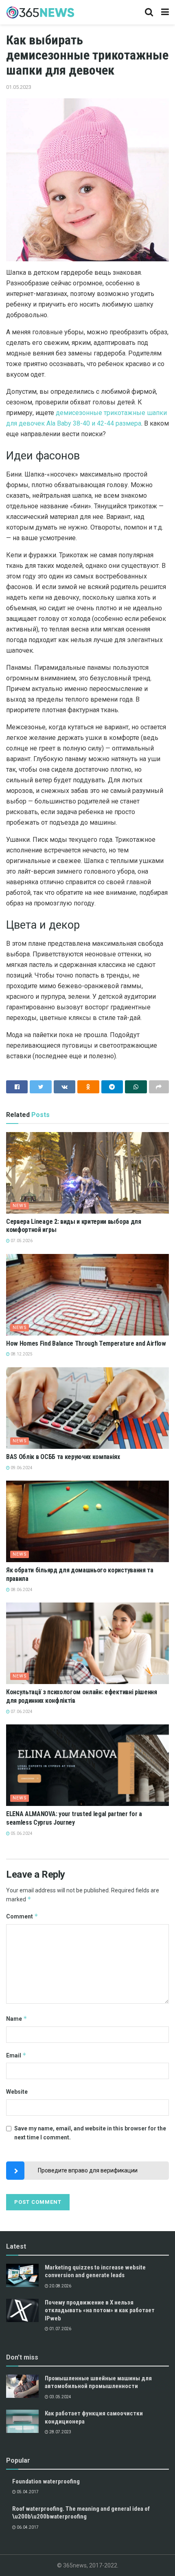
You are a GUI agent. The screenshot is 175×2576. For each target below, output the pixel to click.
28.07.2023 (60, 2432)
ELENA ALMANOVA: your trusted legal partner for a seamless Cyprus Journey (74, 1818)
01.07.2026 (60, 2329)
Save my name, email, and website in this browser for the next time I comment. (90, 2133)
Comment (22, 1916)
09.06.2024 (21, 1468)
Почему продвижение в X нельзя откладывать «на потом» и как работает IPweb (100, 2310)
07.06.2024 (21, 1712)
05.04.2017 (27, 2492)
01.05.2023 (19, 87)
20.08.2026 (60, 2286)
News (20, 1206)
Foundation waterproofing (46, 2481)
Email (16, 2055)
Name (17, 2019)
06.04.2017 (27, 2527)
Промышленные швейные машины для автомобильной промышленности (98, 2382)
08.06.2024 (21, 1590)
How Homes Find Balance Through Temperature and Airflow (86, 1343)
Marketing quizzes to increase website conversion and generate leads (95, 2271)
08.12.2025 (21, 1354)
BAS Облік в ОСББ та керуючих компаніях (63, 1457)
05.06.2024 (21, 1833)
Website (17, 2092)
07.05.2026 (21, 1241)
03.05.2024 (60, 2397)
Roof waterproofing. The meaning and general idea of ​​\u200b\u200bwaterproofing (82, 2513)
